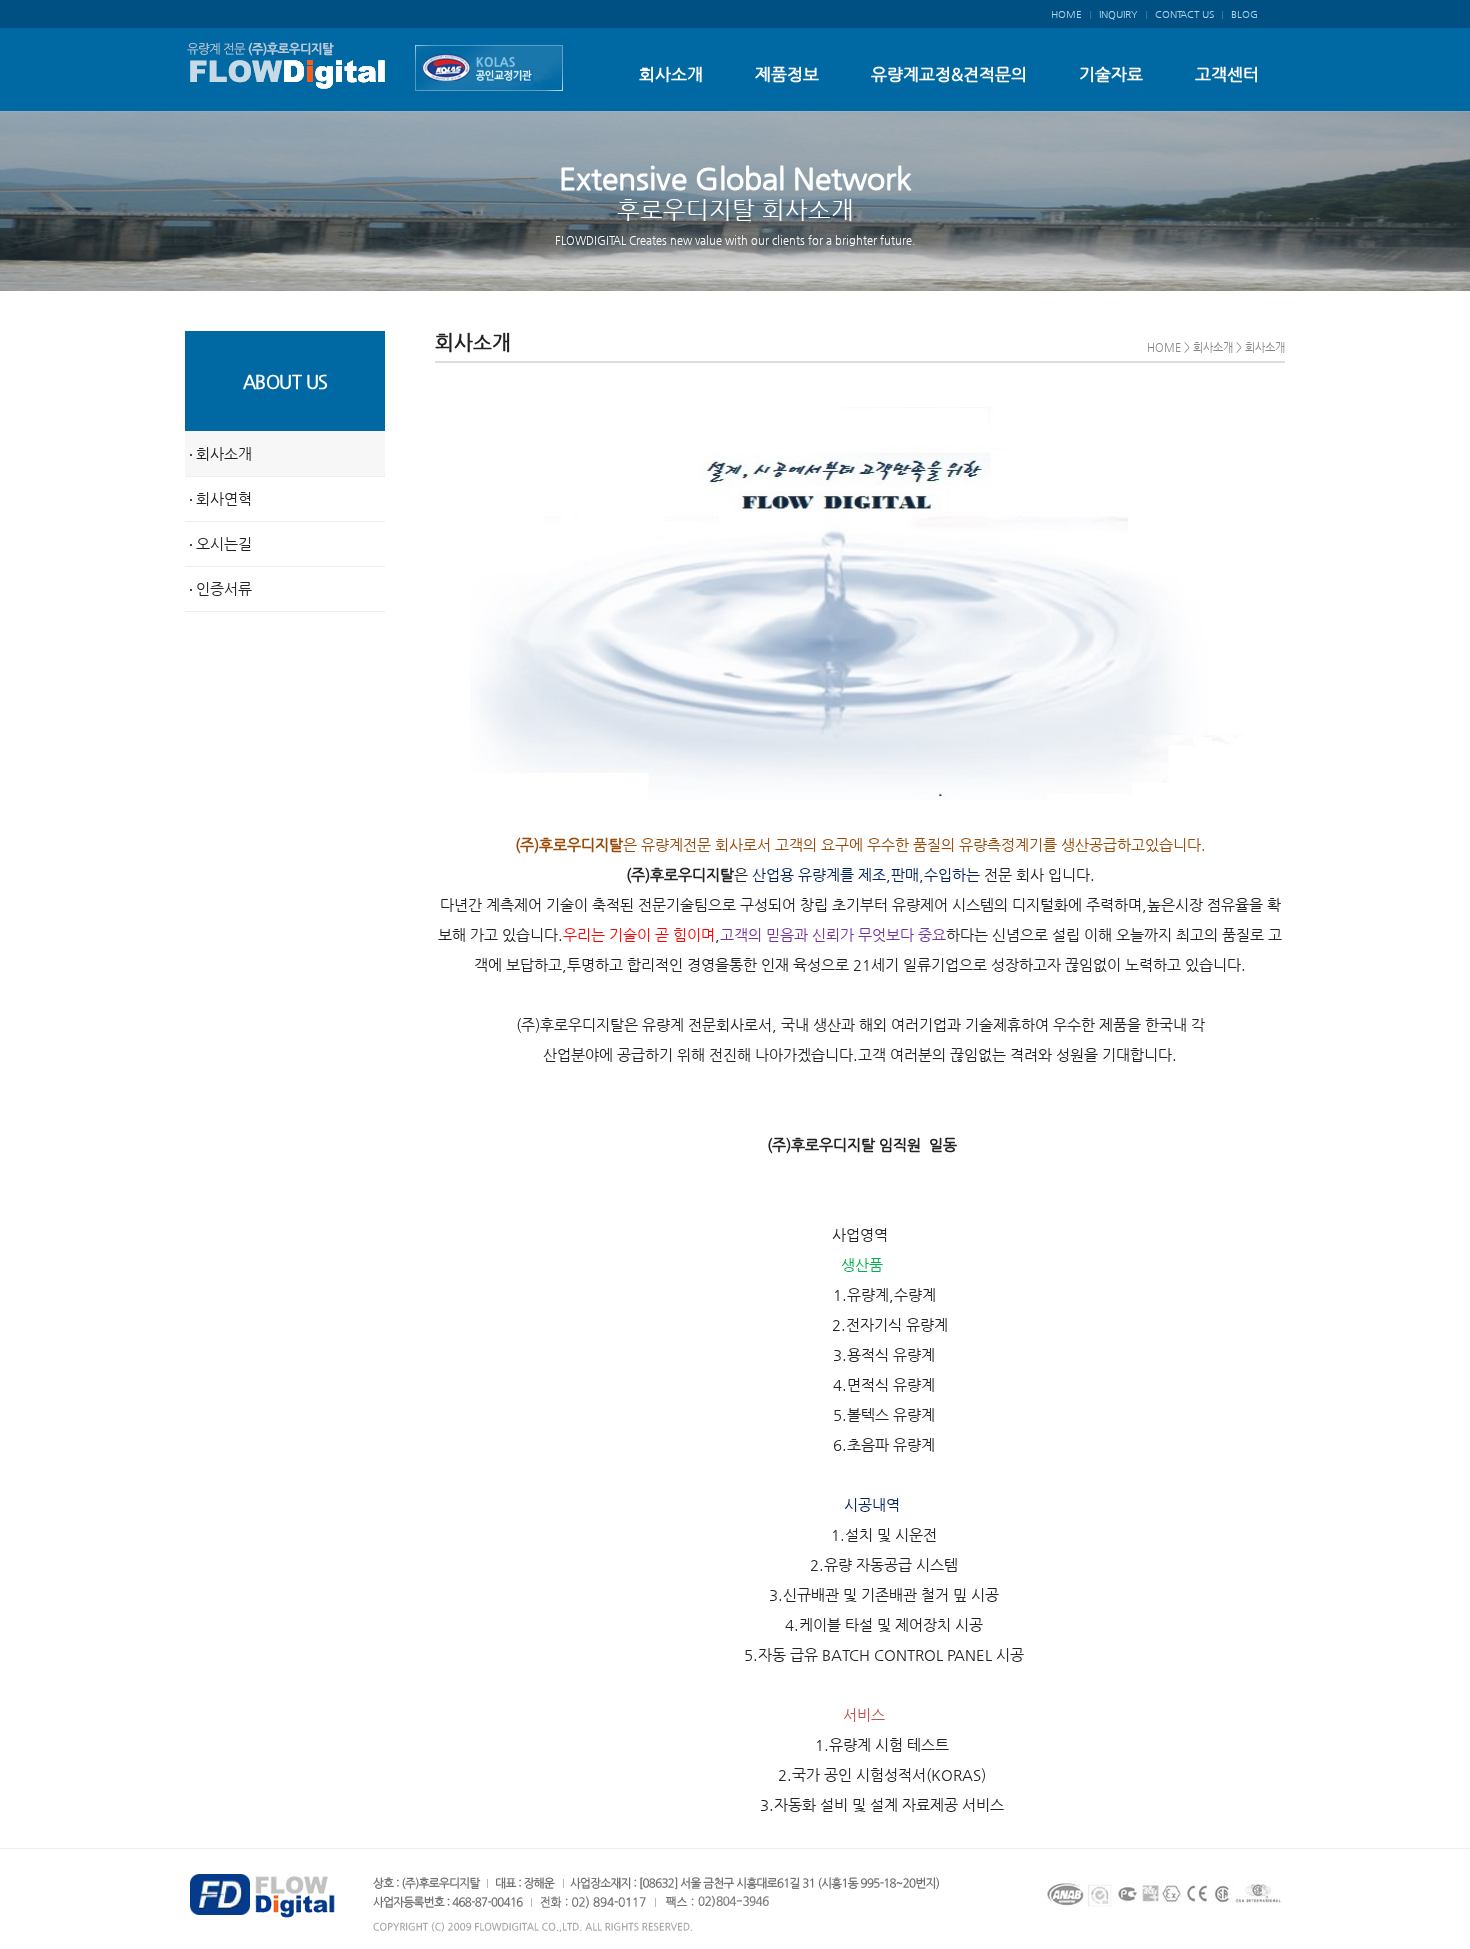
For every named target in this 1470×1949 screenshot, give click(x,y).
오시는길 (222, 543)
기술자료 (1111, 74)
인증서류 (222, 588)
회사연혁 (222, 498)
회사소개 (671, 74)
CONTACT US (1184, 14)
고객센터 (1227, 74)
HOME (1066, 14)
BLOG (1244, 14)
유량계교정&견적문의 (949, 74)
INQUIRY (1118, 14)
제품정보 (787, 74)
